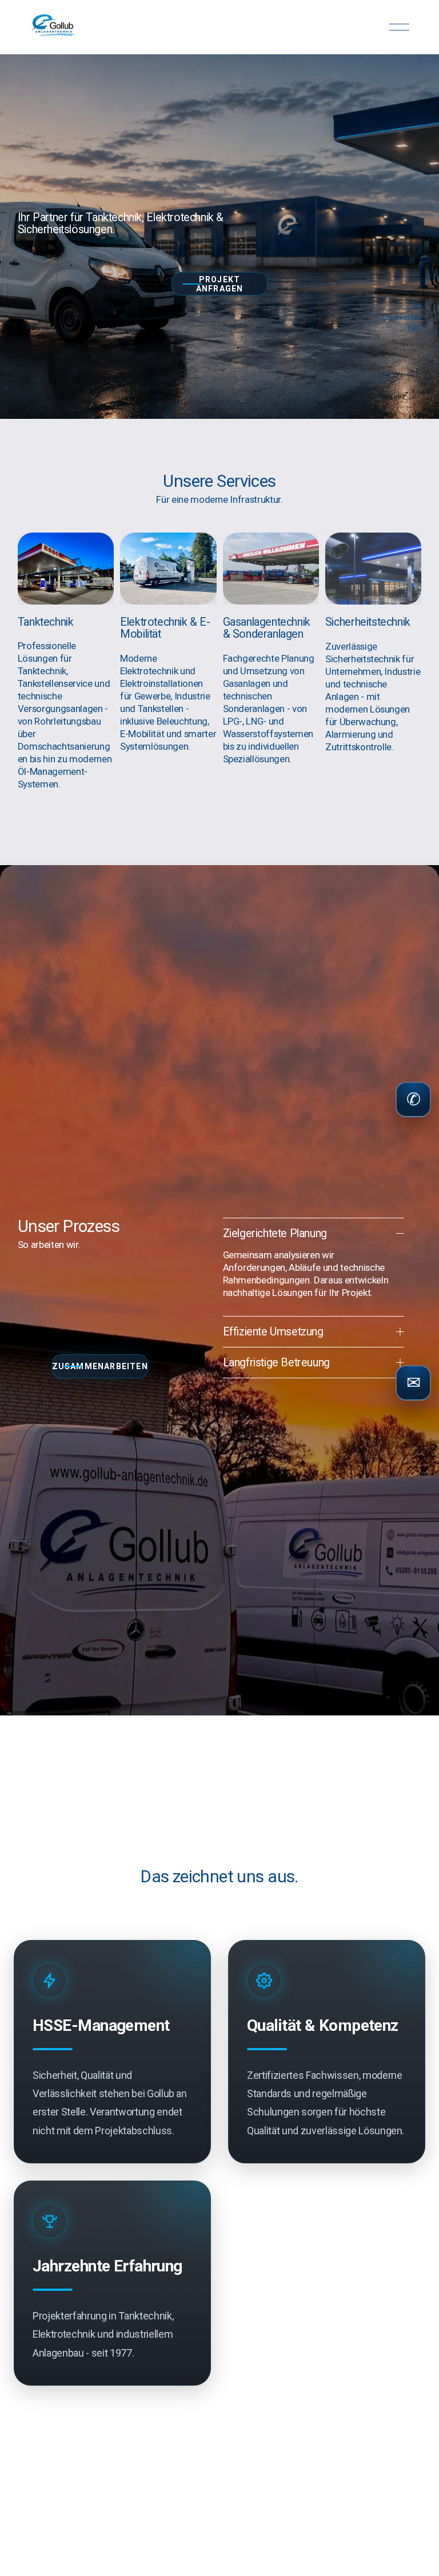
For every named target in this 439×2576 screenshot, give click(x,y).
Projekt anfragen (220, 284)
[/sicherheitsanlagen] (373, 643)
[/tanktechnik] (66, 662)
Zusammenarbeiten (100, 1366)
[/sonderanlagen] (271, 662)
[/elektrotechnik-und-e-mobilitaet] (168, 662)
